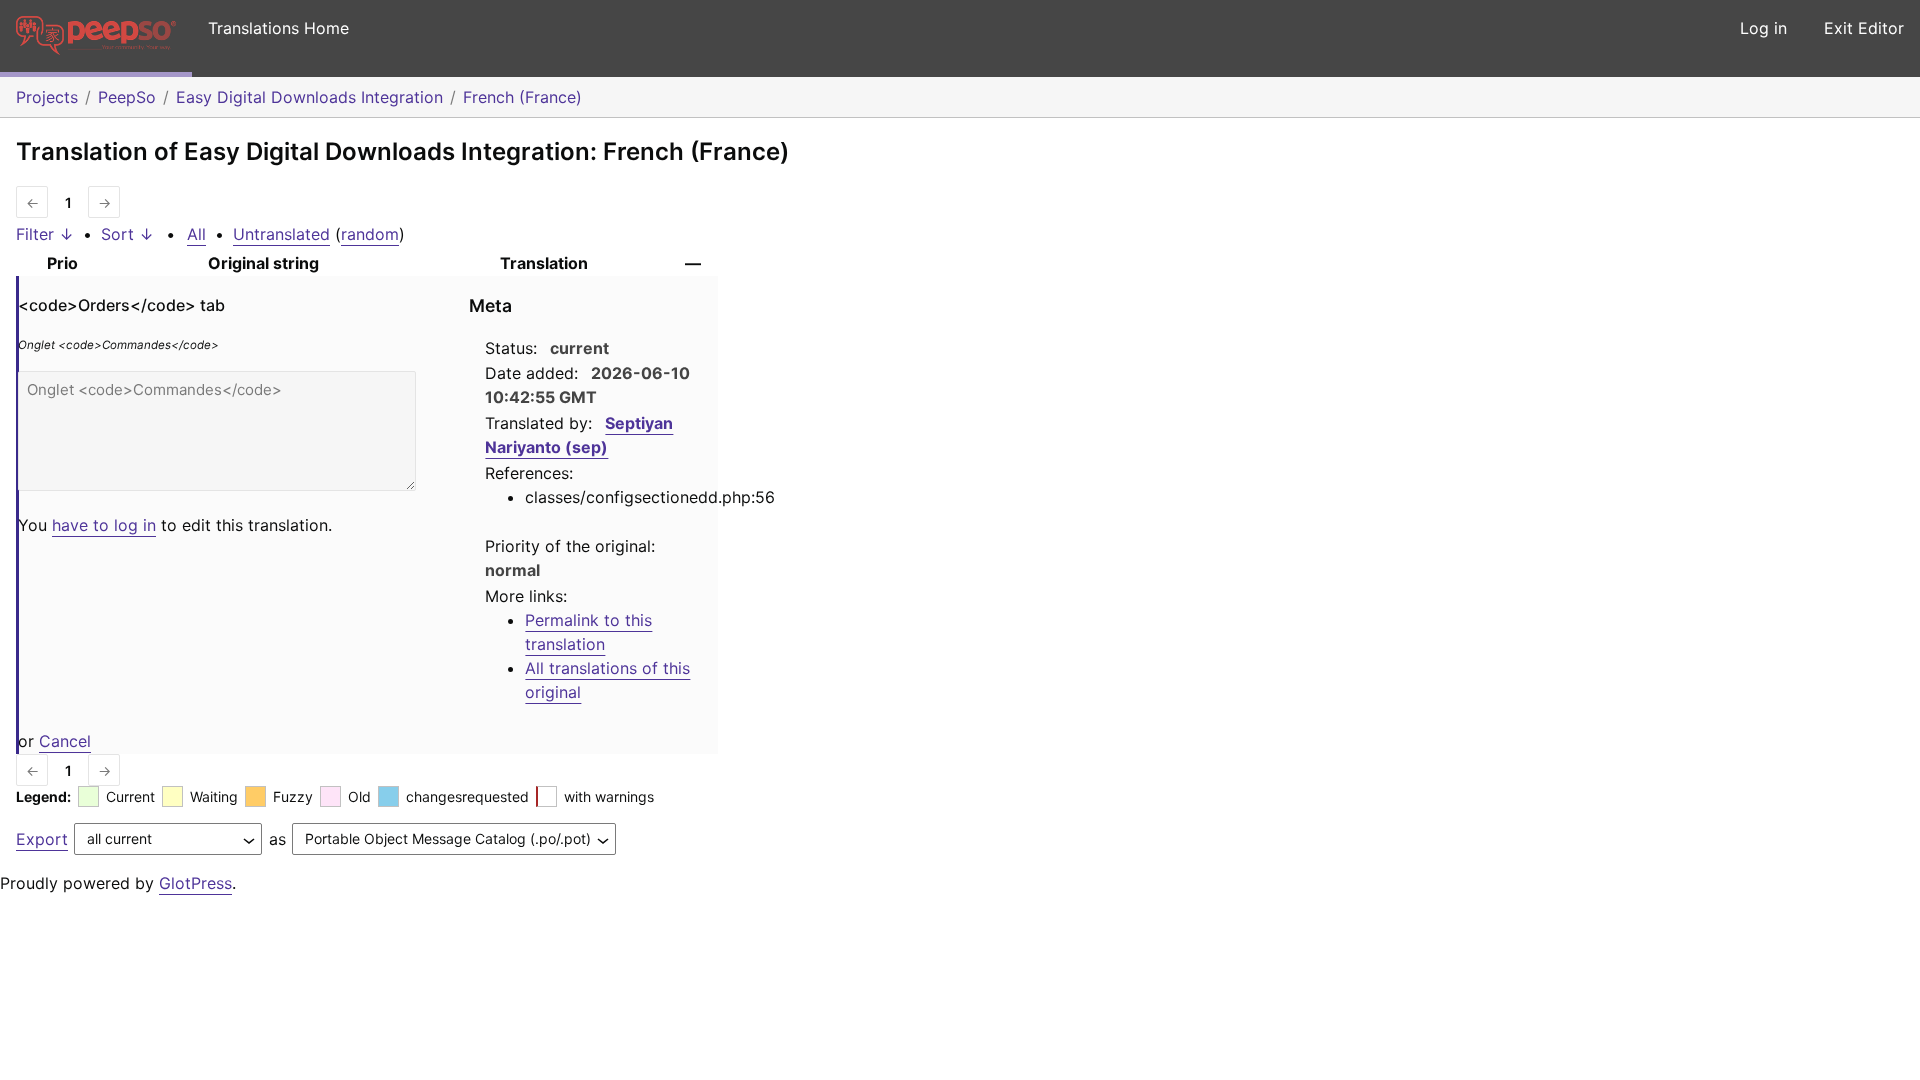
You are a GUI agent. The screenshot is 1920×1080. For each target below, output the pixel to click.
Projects (47, 97)
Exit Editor (1864, 28)
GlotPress (195, 883)
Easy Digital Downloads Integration (309, 97)
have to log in (104, 525)
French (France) (522, 97)
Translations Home (278, 28)
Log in (1763, 28)
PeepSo (127, 97)
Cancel (65, 741)
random (370, 234)
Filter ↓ (45, 234)
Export (42, 839)
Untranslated (281, 234)
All (196, 234)
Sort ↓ (127, 234)
